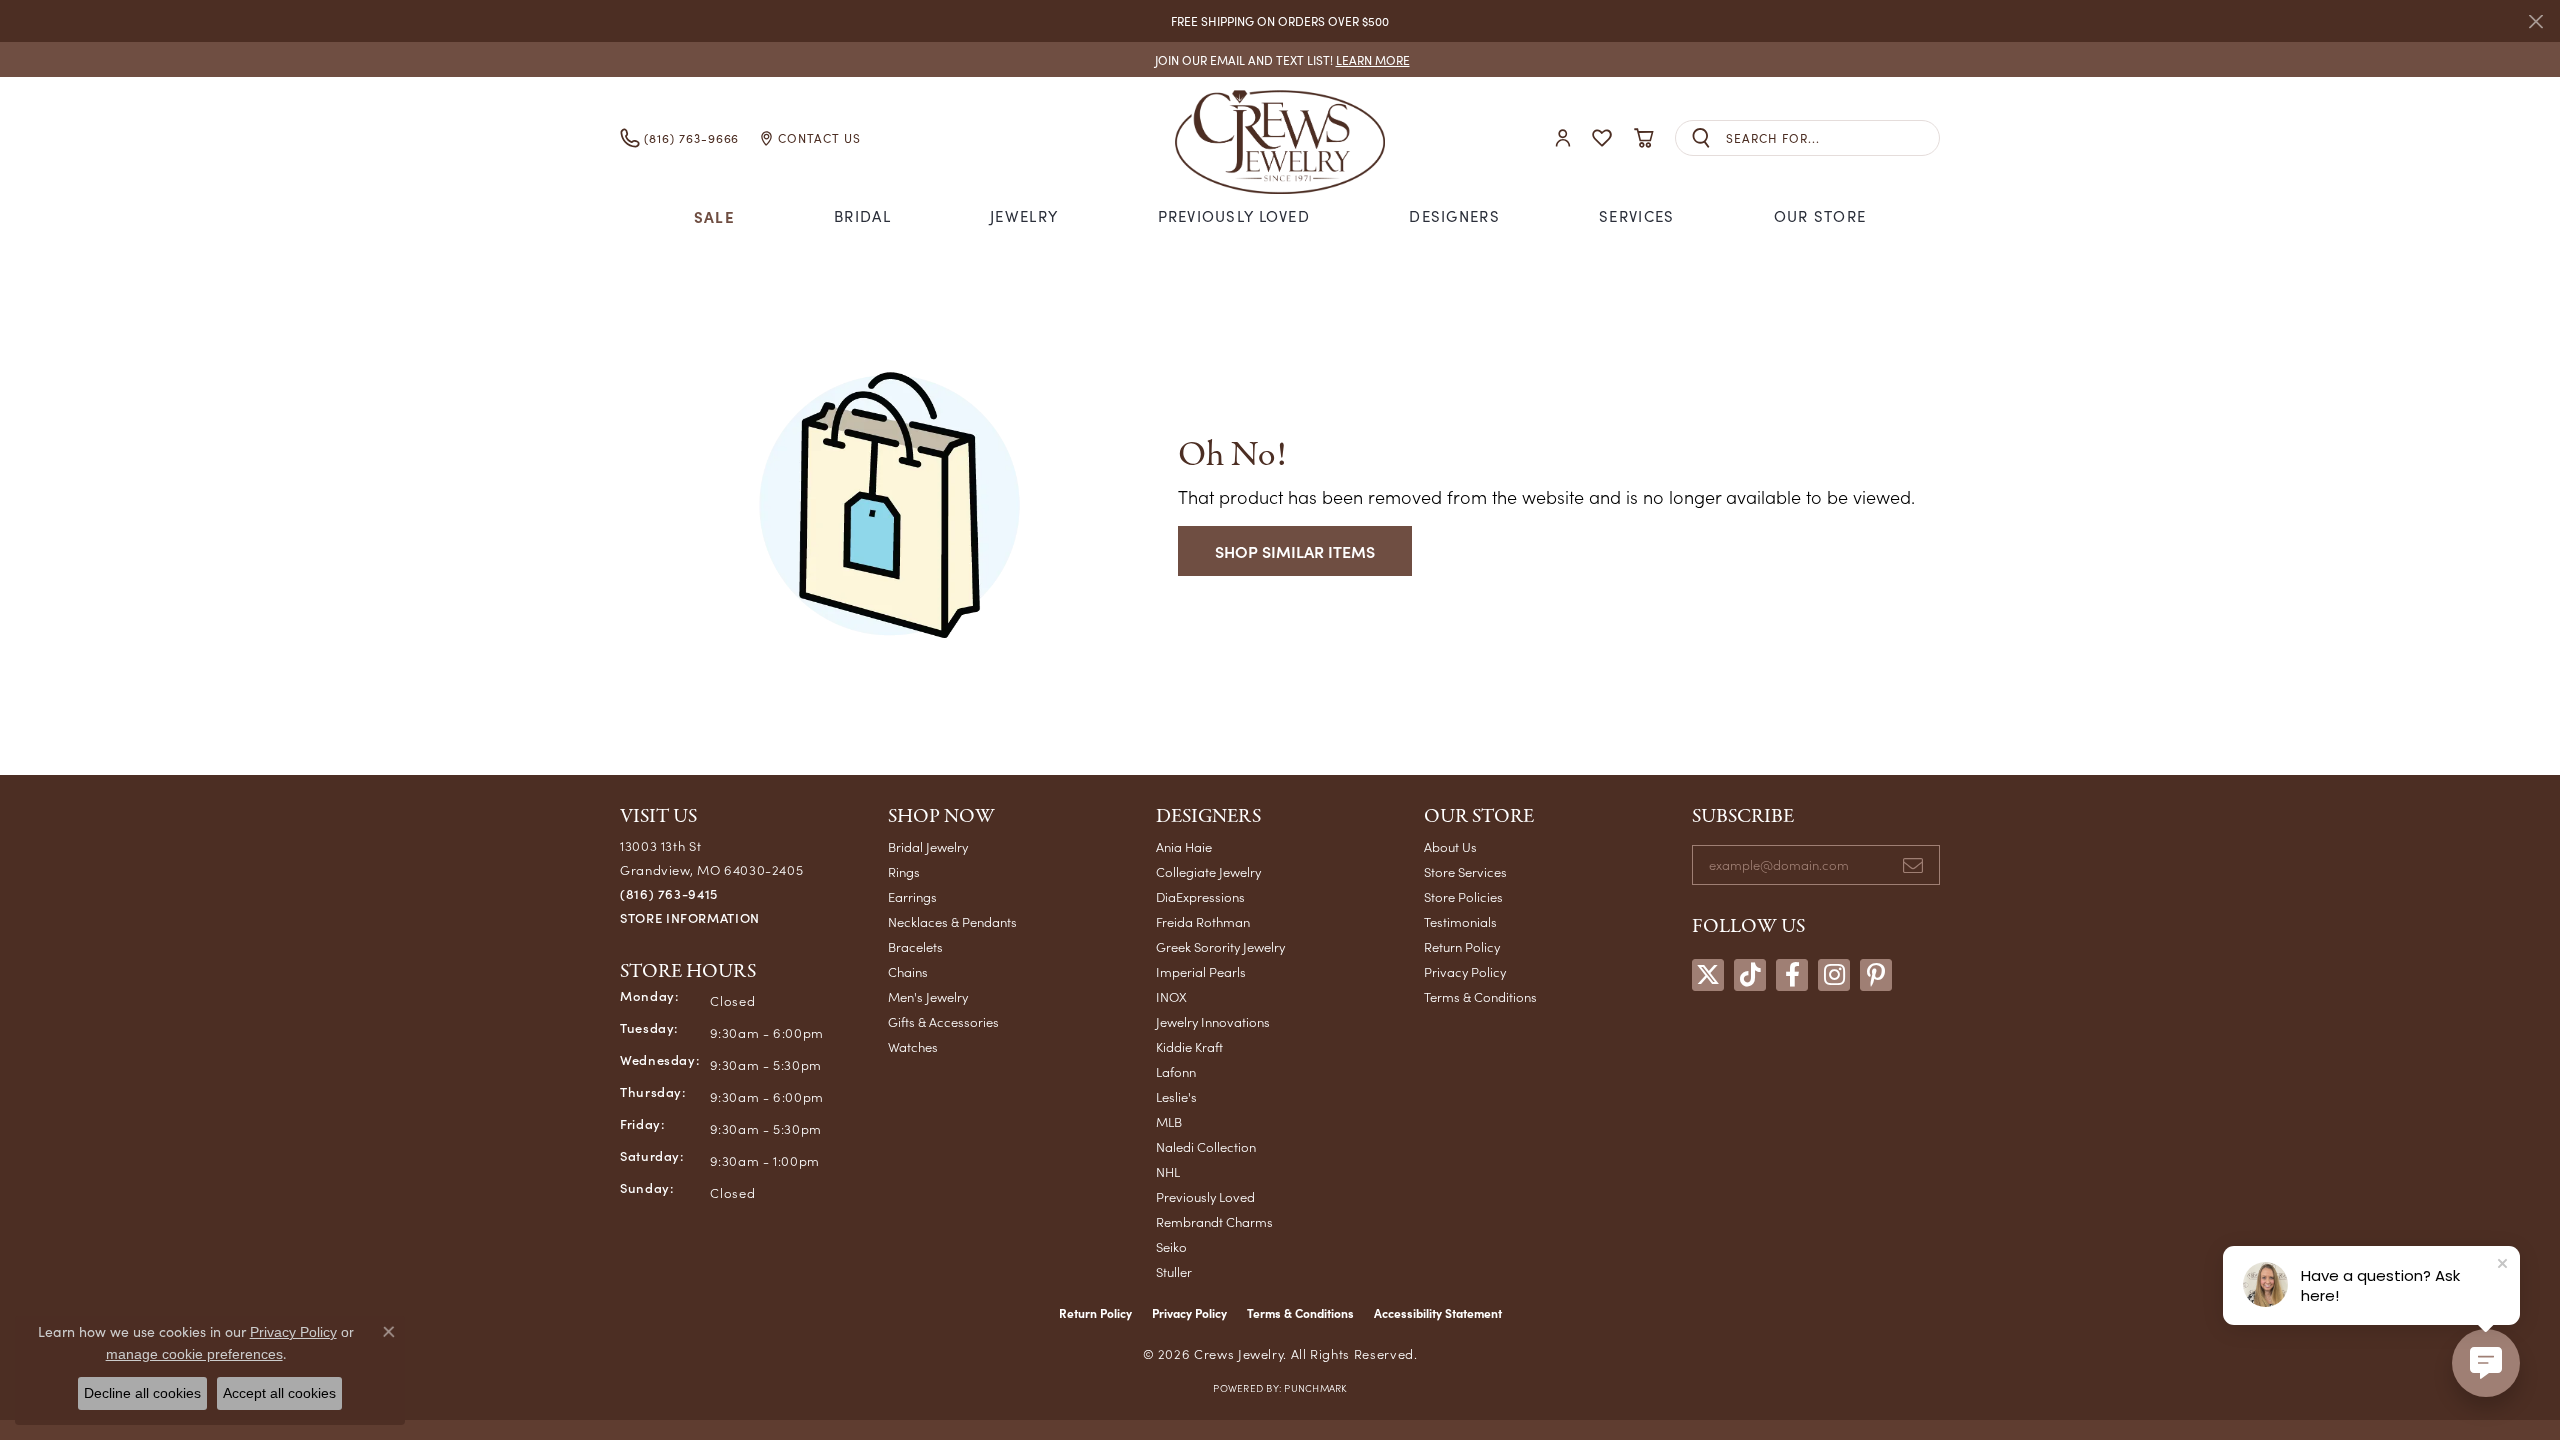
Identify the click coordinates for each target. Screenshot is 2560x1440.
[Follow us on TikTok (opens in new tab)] (1750, 975)
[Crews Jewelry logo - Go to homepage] (1280, 138)
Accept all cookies (279, 1393)
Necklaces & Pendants (952, 921)
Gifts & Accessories (943, 1021)
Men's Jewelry (928, 996)
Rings (904, 871)
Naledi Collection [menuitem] (1206, 1146)
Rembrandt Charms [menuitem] (1214, 1221)
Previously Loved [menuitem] (1205, 1196)
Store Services (1465, 871)
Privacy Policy (1465, 971)
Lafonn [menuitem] (1176, 1071)
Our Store (1820, 216)
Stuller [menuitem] (1174, 1271)
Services (1636, 216)
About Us (1450, 846)
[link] (1280, 59)
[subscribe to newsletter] (1913, 865)
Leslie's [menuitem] (1176, 1096)
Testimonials (1460, 921)
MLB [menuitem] (1169, 1121)
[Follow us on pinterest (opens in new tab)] (1876, 975)
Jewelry (1024, 216)
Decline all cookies (142, 1393)
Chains (908, 971)
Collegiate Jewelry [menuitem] (1208, 871)
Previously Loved (1234, 216)
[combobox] (1832, 138)
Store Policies (1463, 896)
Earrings (912, 896)
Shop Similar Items (1295, 551)
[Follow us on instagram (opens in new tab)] (1834, 975)
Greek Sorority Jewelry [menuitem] (1220, 946)
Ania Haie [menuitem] (1184, 846)
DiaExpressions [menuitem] (1200, 896)
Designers (1454, 216)
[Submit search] (1701, 138)
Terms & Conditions (1480, 996)
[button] (1563, 138)
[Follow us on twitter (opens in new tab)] (1708, 975)
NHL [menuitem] (1168, 1171)
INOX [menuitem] (1171, 996)
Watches (913, 1046)
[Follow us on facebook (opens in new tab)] (1792, 975)
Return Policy (1462, 946)
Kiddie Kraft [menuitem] (1189, 1046)
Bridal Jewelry (928, 846)
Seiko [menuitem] (1171, 1246)
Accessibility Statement (1438, 1313)
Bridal (862, 216)
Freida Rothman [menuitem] (1203, 921)
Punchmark (1315, 1388)
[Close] (2535, 21)
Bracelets (915, 946)
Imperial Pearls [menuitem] (1201, 971)
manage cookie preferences (194, 1354)
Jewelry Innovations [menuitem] (1213, 1021)
